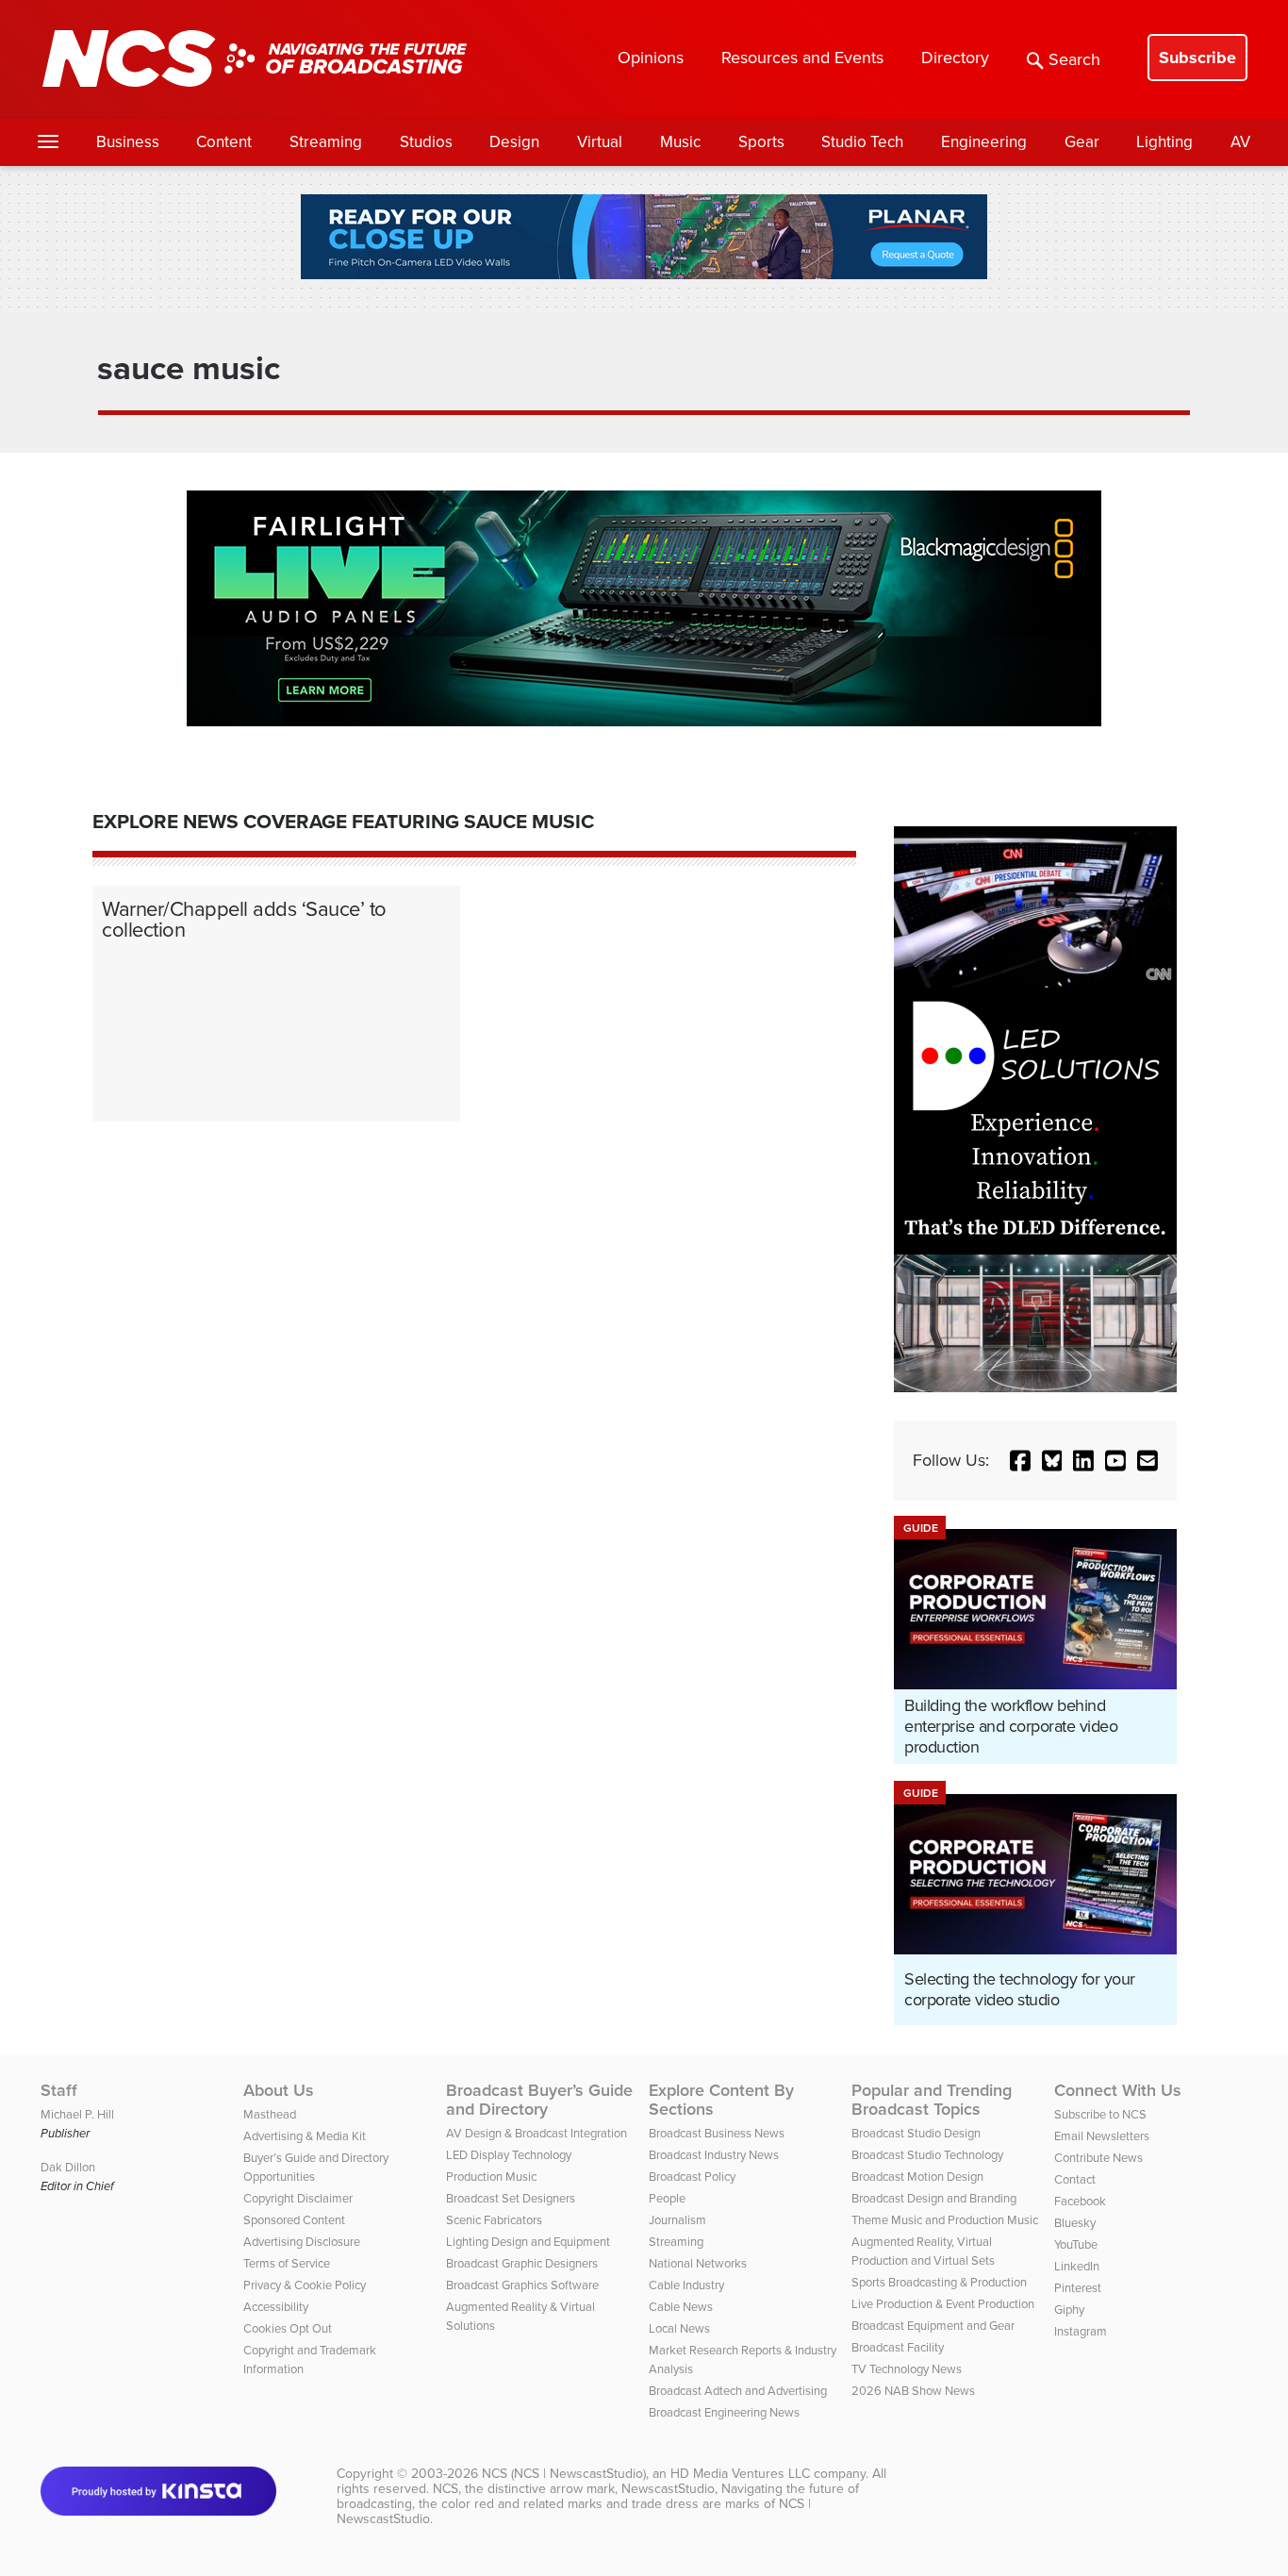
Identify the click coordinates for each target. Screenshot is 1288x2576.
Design (514, 142)
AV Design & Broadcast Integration (537, 2133)
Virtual (600, 142)
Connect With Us (1118, 2090)
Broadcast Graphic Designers (522, 2263)
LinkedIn (1077, 2266)
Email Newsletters (1102, 2136)
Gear (1082, 142)
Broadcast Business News (717, 2133)
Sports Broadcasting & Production (939, 2282)
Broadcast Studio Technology (927, 2155)
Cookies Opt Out (288, 2328)
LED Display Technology (509, 2155)
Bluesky (1075, 2223)
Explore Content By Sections (721, 2100)
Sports (761, 142)
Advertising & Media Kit (305, 2136)
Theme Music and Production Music (945, 2220)
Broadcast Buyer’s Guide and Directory (539, 2100)
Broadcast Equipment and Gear (933, 2326)
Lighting (1164, 142)
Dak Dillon (68, 2167)
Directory (955, 58)
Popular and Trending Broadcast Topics (932, 2100)
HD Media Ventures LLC (740, 2474)
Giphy (1069, 2310)
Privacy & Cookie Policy (305, 2285)
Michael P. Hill (77, 2114)
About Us (279, 2090)
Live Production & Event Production (943, 2304)
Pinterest (1078, 2288)
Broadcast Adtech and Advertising (738, 2391)
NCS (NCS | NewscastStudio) (564, 2474)
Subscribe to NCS (1100, 2114)
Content (224, 142)
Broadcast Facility (898, 2347)
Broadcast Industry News (714, 2155)
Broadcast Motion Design (917, 2177)
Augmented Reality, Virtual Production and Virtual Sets (923, 2251)
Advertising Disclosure (302, 2242)
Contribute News (1098, 2158)
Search (1074, 59)
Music (680, 142)
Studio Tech (862, 142)
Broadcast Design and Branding (934, 2198)
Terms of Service (287, 2263)
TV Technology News (907, 2369)
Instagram (1081, 2331)
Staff (59, 2090)
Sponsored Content (294, 2220)
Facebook (1080, 2201)
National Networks (698, 2263)
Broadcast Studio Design (916, 2133)
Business (128, 142)
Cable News (681, 2307)
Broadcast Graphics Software (522, 2285)
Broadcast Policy (692, 2177)
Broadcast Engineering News (724, 2412)
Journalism (677, 2220)
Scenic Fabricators (494, 2220)
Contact (1075, 2179)
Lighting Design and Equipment (528, 2242)
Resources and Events (802, 58)
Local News (679, 2328)
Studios (426, 142)
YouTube (1076, 2244)
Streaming (326, 142)
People (667, 2198)
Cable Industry (686, 2285)
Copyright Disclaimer (298, 2198)
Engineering (984, 142)
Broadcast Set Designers (511, 2198)
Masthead (270, 2114)
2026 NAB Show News (913, 2391)
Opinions (651, 58)
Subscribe (1197, 58)
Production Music (491, 2177)
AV (1240, 142)
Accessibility (276, 2307)
